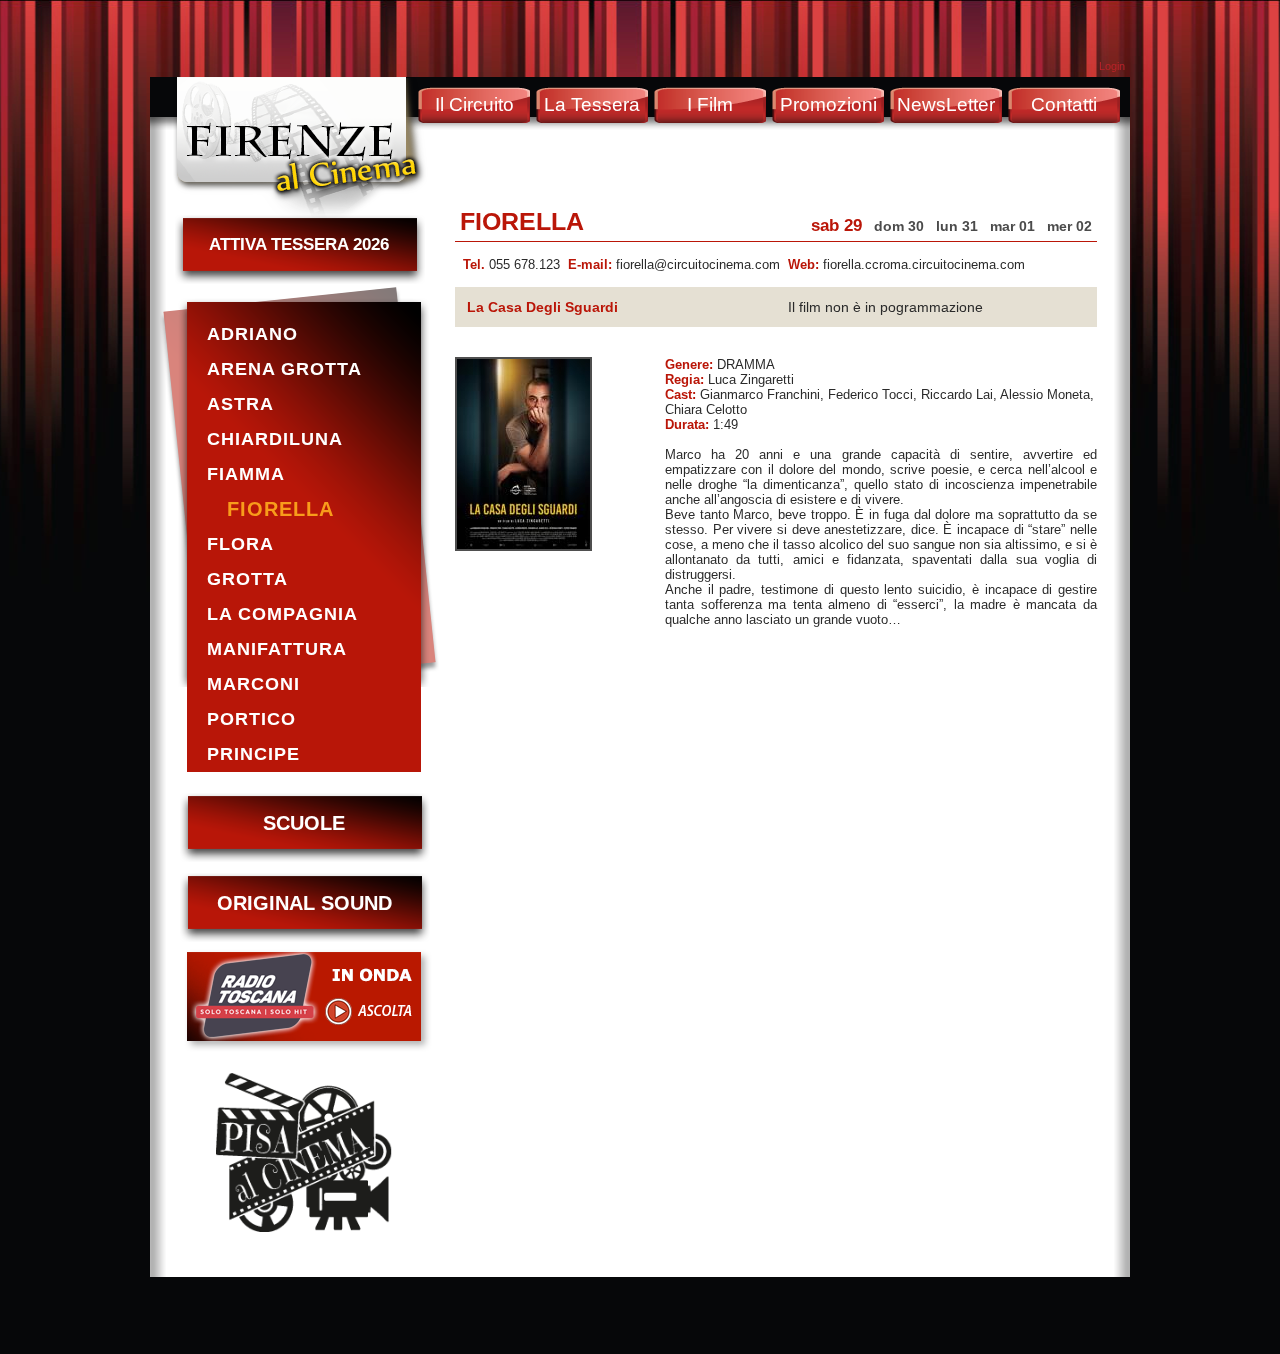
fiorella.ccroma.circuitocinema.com (924, 264)
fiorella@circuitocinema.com (698, 264)
